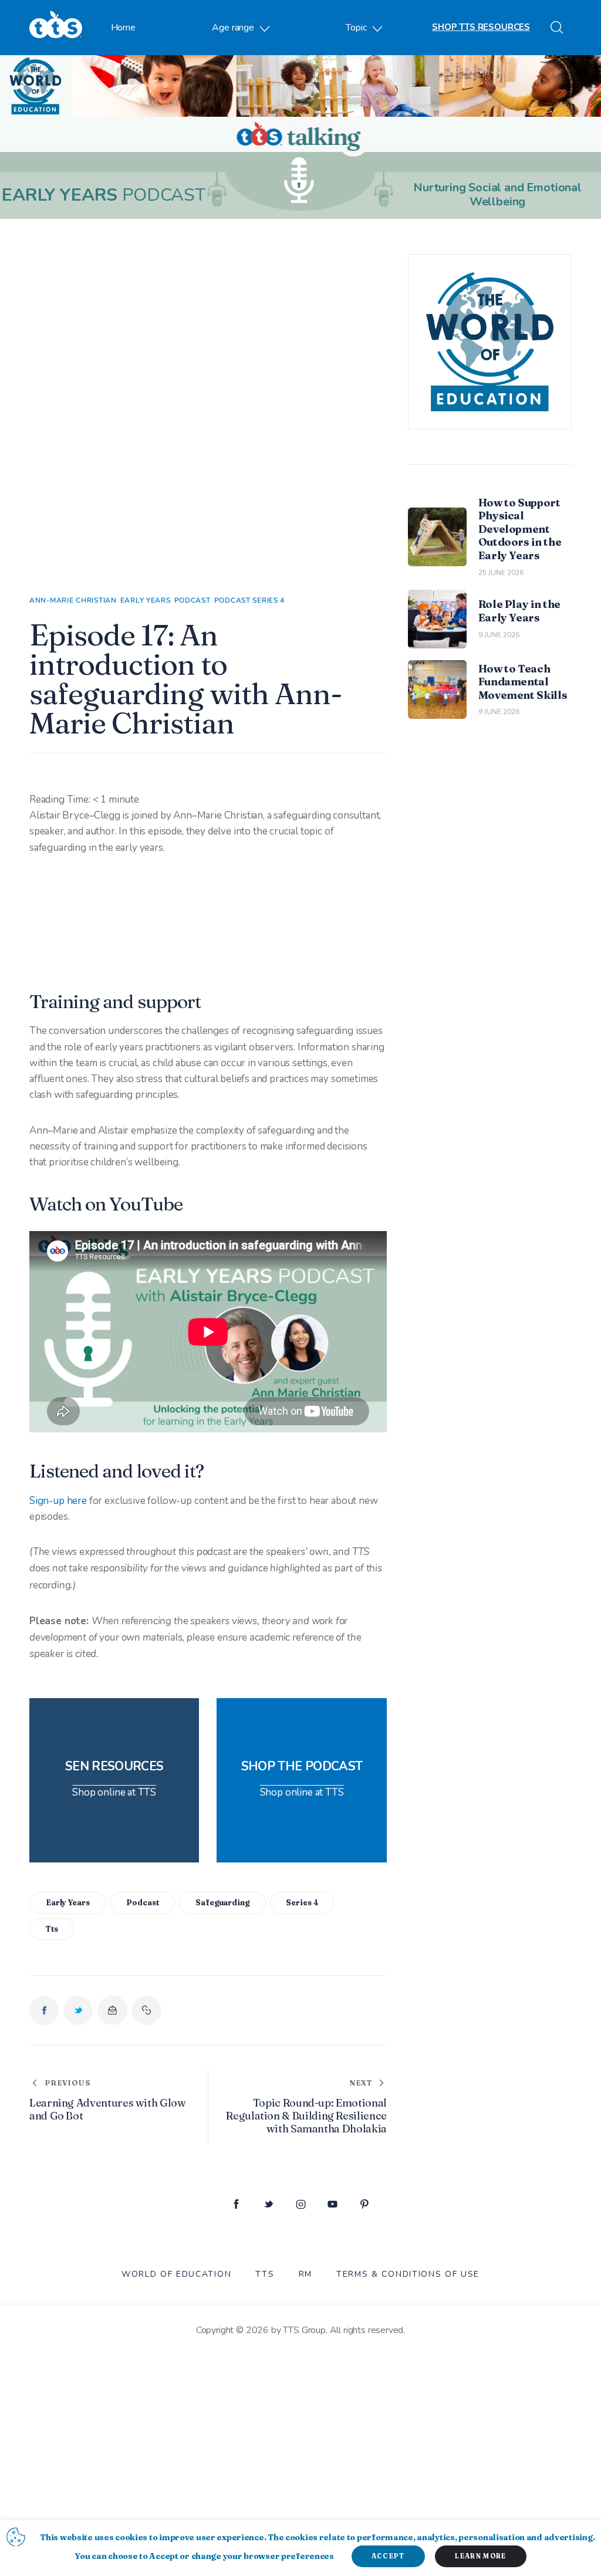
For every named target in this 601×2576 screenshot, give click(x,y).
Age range (233, 28)
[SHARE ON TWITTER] (78, 2010)
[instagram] (301, 2205)
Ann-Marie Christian (73, 600)
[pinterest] (365, 2205)
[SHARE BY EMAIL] (112, 2010)
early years (68, 1902)
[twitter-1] (269, 2205)
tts (52, 1929)
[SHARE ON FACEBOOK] (44, 2010)
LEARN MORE (480, 2556)
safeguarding (222, 1902)
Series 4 (302, 1902)
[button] (147, 2010)
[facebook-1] (236, 2205)
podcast (142, 1902)
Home (123, 28)
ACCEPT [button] (388, 2556)
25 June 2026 (501, 573)
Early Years (146, 600)
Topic (356, 28)
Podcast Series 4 (250, 600)
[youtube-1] (332, 2205)
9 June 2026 (499, 635)
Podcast (193, 600)
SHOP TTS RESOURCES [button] (481, 27)
